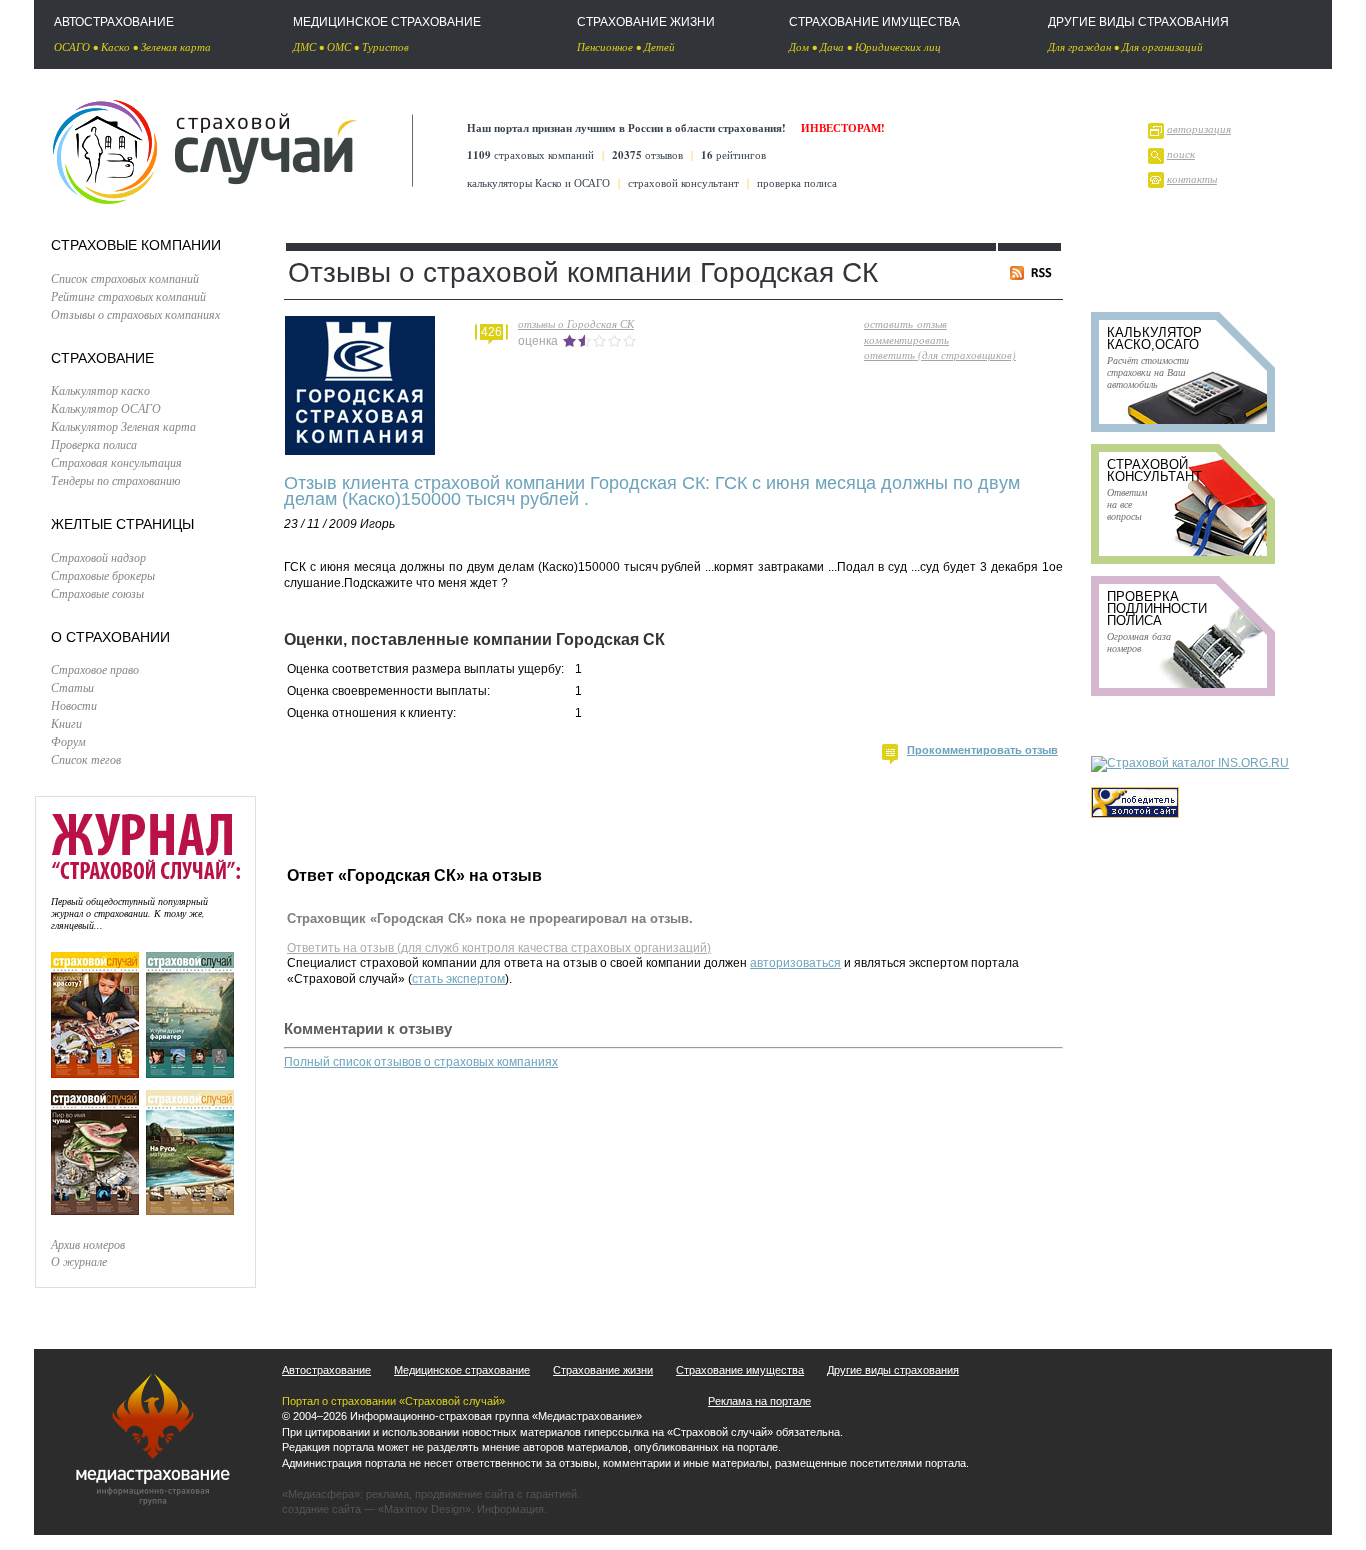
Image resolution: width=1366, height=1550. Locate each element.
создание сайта (321, 1509)
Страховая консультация (116, 462)
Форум (68, 741)
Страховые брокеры (103, 575)
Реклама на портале (759, 1401)
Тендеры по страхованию (115, 480)
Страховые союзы (97, 593)
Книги (66, 723)
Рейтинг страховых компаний (128, 296)
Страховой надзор (98, 557)
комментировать (906, 339)
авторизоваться (795, 963)
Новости (74, 705)
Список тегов (86, 759)
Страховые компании (136, 245)
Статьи (72, 687)
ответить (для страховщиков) (940, 354)
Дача (832, 46)
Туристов (385, 46)
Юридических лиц (898, 46)
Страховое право (95, 669)
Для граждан (1079, 46)
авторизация (1199, 128)
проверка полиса (797, 182)
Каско (115, 46)
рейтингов (733, 154)
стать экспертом (458, 979)
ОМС (339, 46)
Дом (799, 46)
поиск (1181, 153)
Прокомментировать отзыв (982, 750)
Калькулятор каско (100, 390)
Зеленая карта (176, 46)
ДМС (304, 46)
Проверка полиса (94, 444)
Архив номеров (88, 1244)
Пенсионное (605, 46)
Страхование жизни (646, 22)
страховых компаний (530, 154)
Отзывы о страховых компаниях (135, 314)
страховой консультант (683, 182)
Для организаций (1162, 46)
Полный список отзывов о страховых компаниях (421, 1062)
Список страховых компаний (125, 278)
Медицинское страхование (387, 22)
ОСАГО (72, 46)
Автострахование (114, 22)
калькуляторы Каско (514, 182)
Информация (510, 1509)
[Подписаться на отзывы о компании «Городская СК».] (1034, 275)
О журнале (79, 1261)
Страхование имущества (874, 22)
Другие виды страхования (1138, 22)
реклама (387, 1494)
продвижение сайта (464, 1494)
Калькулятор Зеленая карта (123, 426)
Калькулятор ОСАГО (106, 408)
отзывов (647, 154)
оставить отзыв (905, 323)
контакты (1192, 178)
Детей (659, 46)
